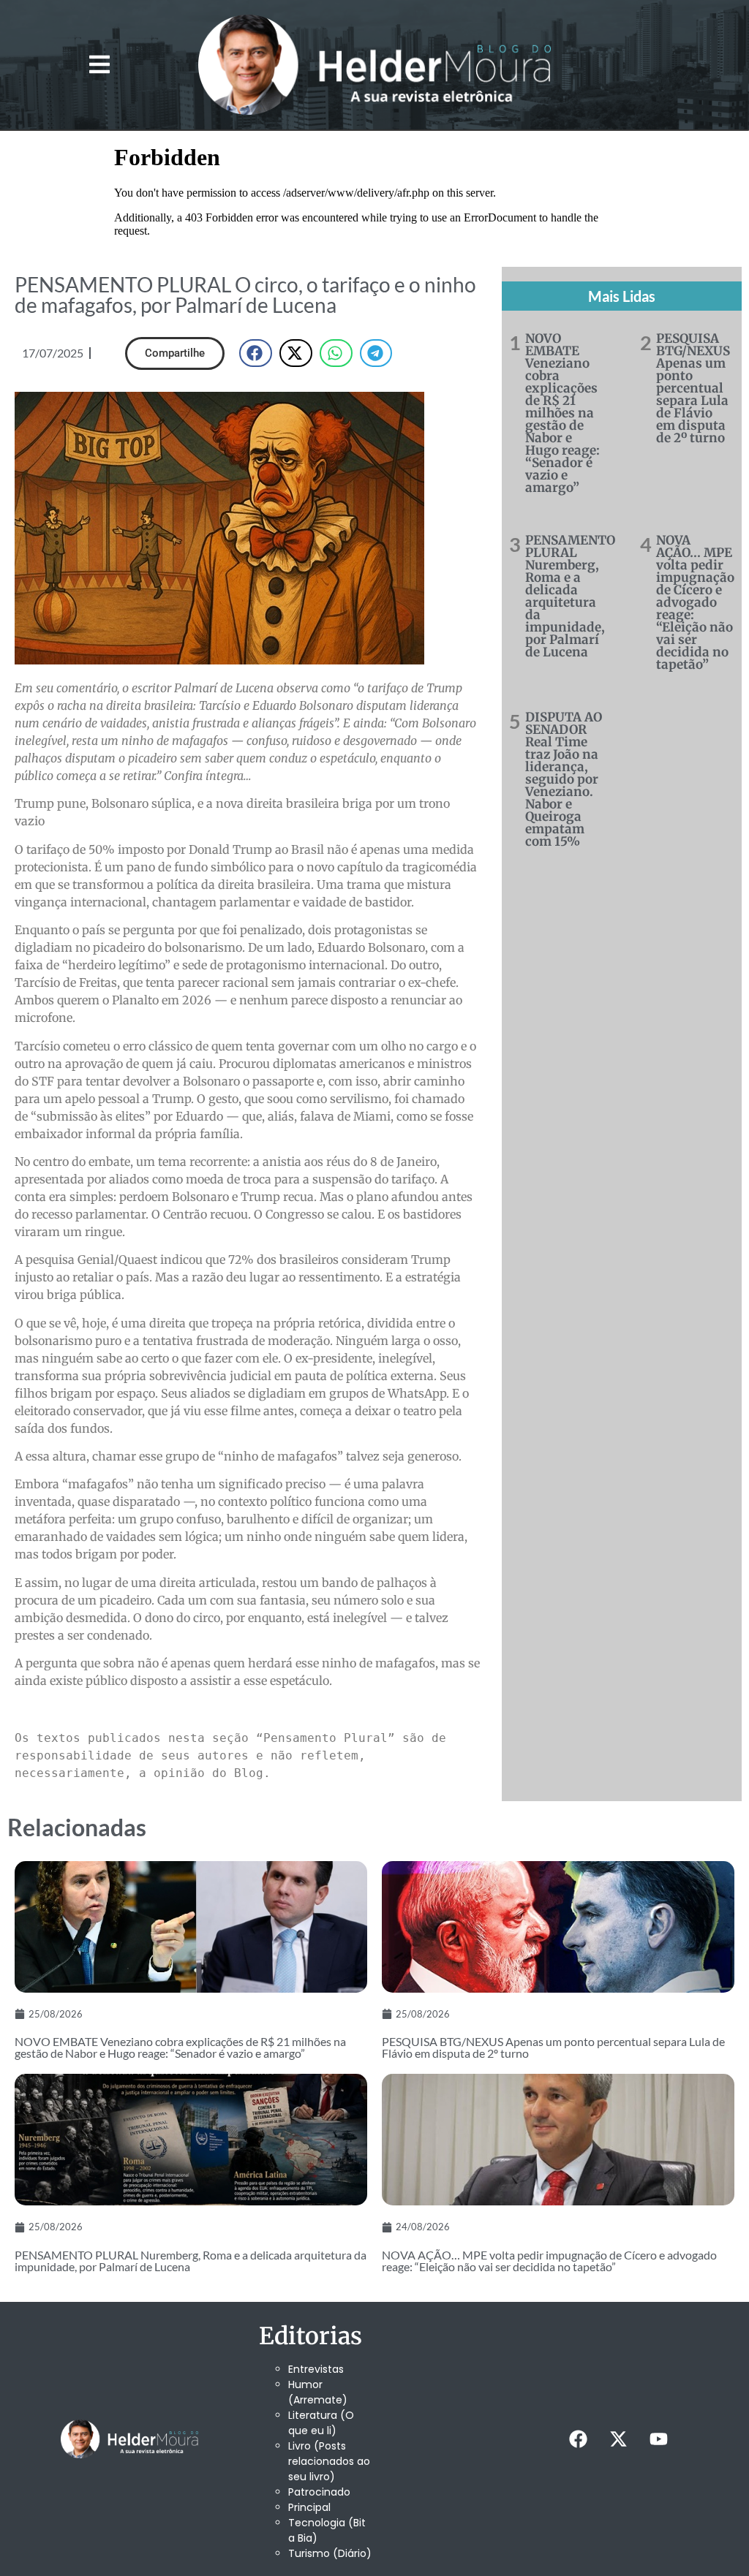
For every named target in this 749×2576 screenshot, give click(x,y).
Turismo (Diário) (330, 2553)
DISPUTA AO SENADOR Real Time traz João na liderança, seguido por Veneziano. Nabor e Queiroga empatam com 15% (564, 779)
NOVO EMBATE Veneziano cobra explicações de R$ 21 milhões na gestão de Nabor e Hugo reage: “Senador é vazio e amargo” (562, 413)
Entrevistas (316, 2369)
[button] (99, 65)
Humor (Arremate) (318, 2392)
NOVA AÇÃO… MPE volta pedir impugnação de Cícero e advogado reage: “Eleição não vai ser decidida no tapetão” (695, 602)
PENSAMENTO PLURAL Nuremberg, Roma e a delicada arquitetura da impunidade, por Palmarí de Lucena (570, 596)
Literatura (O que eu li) (321, 2423)
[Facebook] (579, 2439)
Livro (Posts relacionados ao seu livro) (329, 2461)
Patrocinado (319, 2492)
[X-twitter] (619, 2439)
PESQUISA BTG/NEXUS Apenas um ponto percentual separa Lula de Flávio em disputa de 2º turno (693, 388)
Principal (309, 2507)
